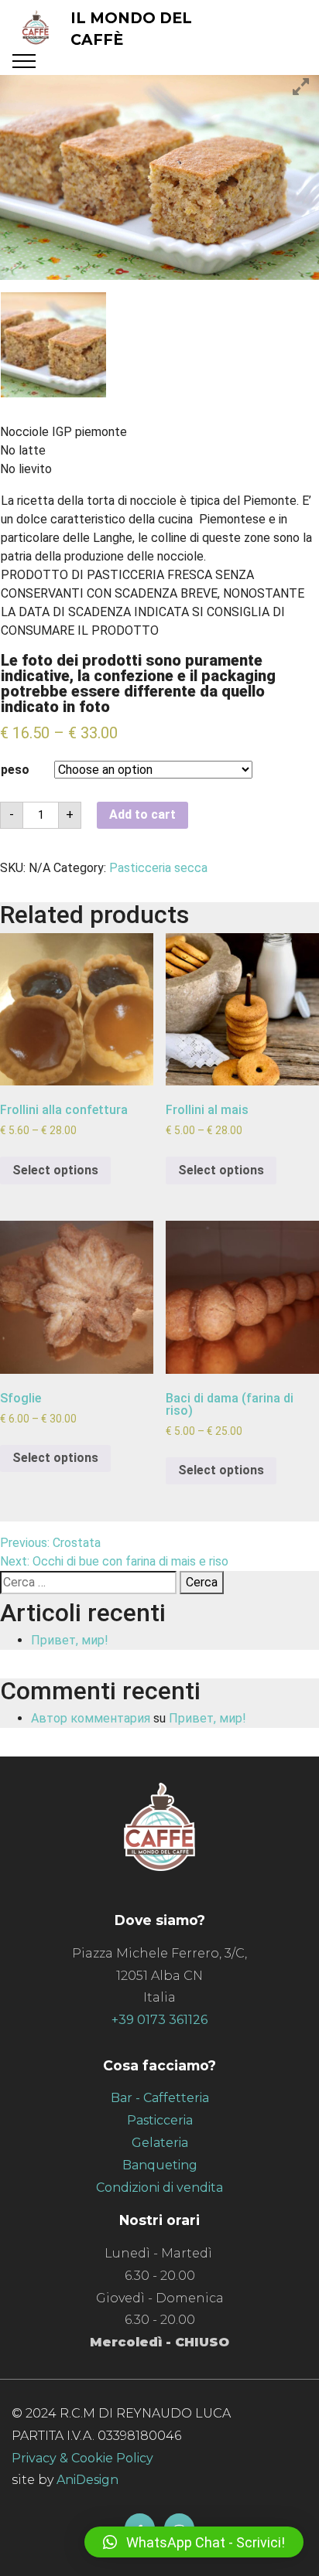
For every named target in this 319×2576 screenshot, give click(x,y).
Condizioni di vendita (159, 2188)
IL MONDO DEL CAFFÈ (131, 29)
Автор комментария (91, 1718)
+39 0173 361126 (159, 2020)
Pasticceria (160, 2120)
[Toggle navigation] (24, 61)
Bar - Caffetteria (160, 2098)
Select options (55, 1170)
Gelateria (160, 2143)
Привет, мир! (70, 1640)
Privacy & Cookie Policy (82, 2458)
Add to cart (142, 814)
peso (15, 770)
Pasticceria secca (158, 868)
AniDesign (86, 2480)
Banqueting (160, 2165)
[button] (194, 2542)
